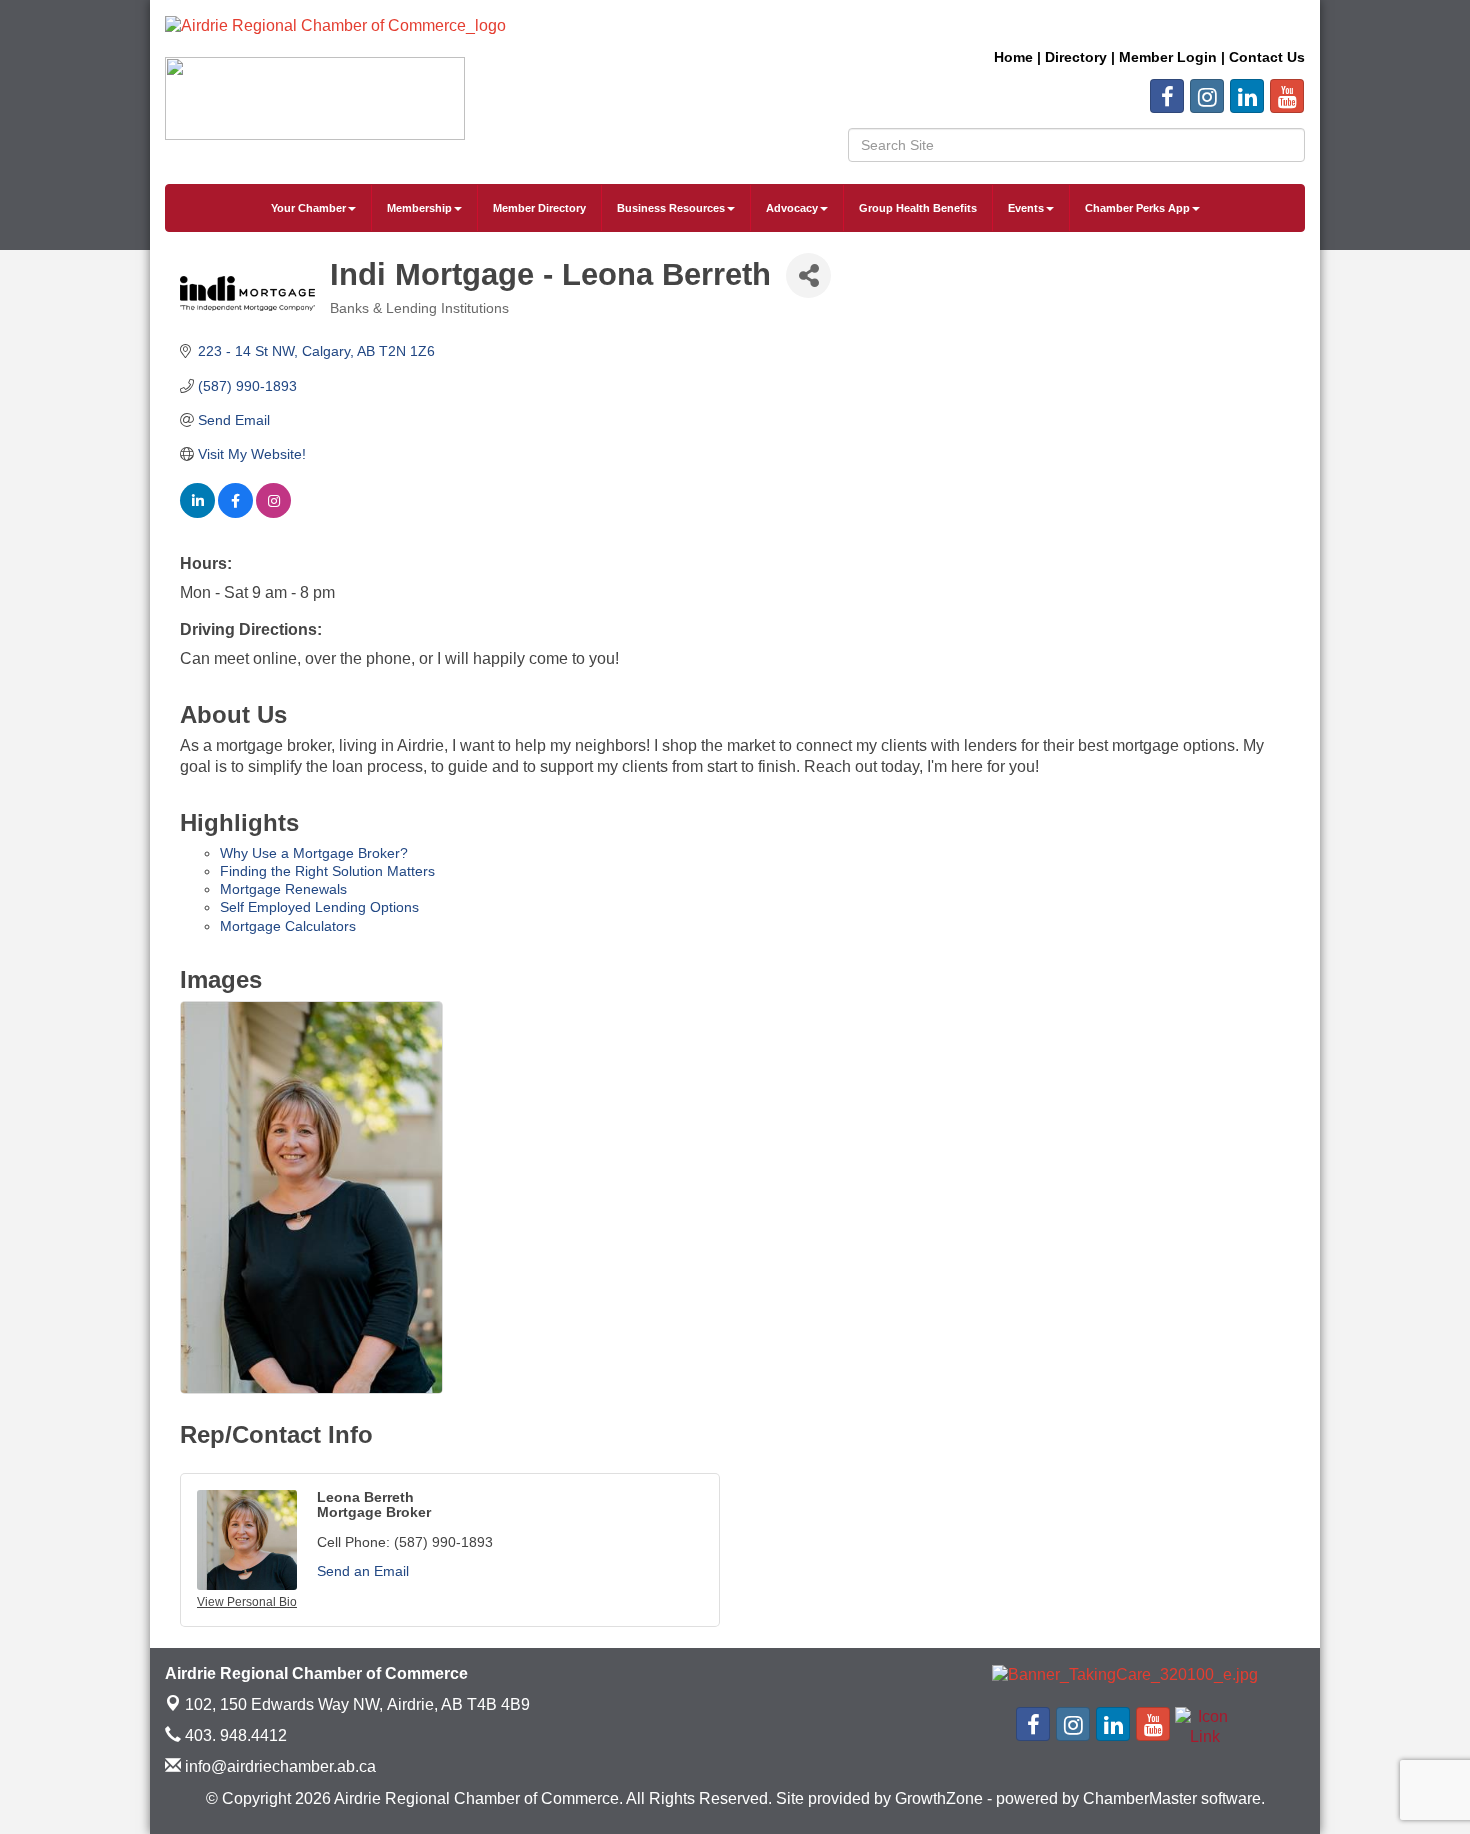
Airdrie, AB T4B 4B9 (357, 1704)
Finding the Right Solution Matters (327, 871)
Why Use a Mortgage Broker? (314, 853)
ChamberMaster (1140, 1798)
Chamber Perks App (1137, 208)
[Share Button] (808, 275)
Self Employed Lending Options (319, 907)
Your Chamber (308, 208)
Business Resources (671, 208)
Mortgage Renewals (283, 889)
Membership (419, 208)
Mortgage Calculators (288, 926)
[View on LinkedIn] (197, 513)
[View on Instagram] (273, 513)
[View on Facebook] (235, 513)
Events (1026, 208)
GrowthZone (939, 1798)
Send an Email (363, 1571)
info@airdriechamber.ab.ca (278, 1766)
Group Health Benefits (918, 208)
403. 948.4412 (234, 1735)
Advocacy (792, 208)
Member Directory (539, 208)
